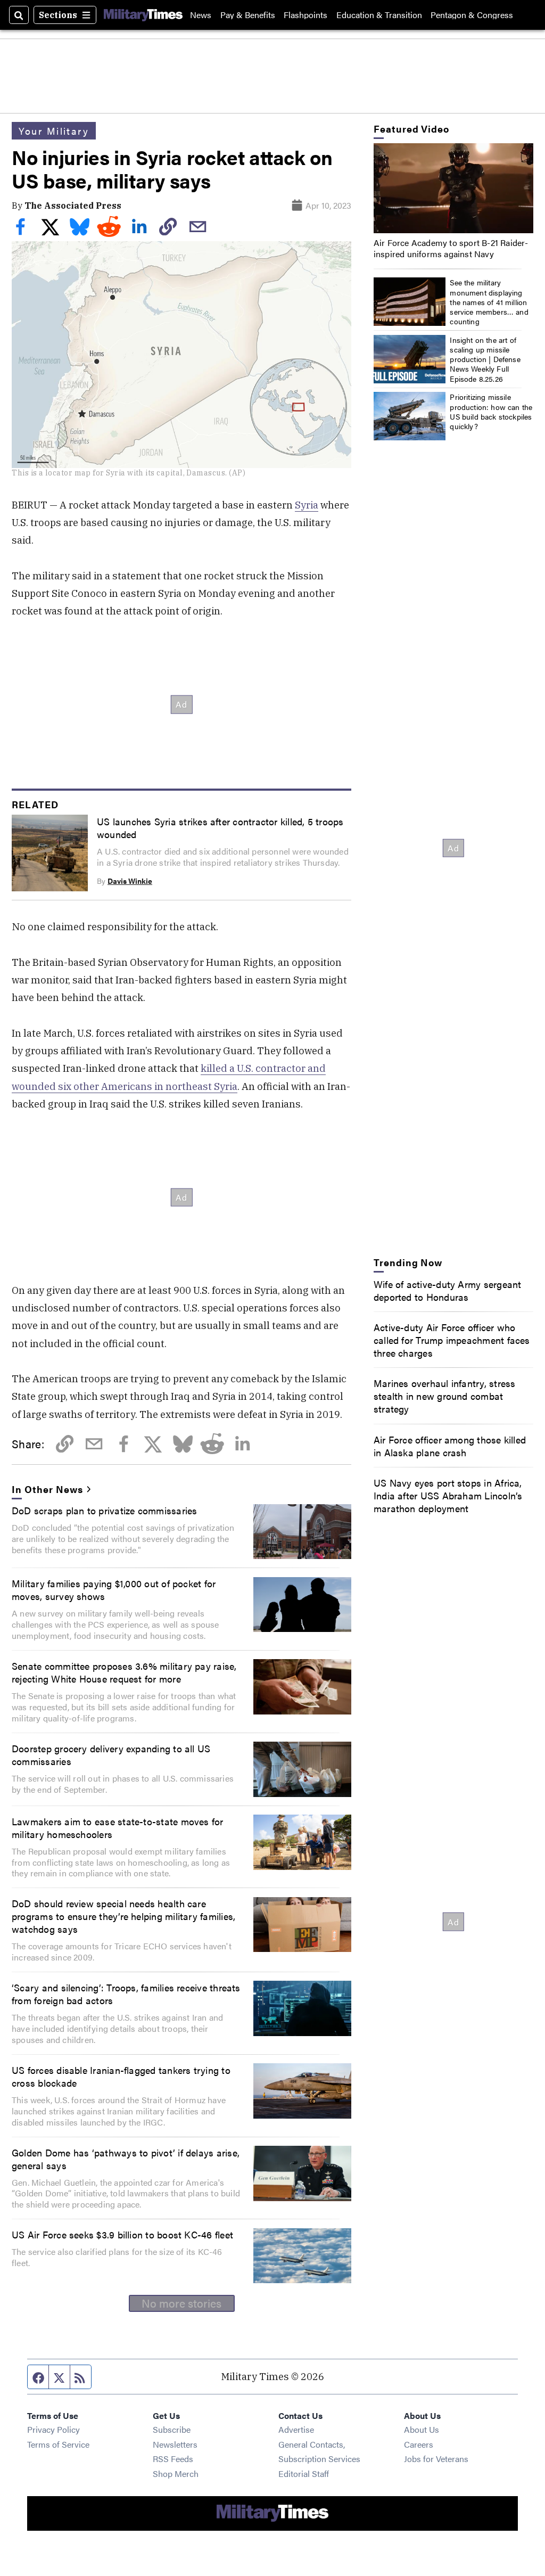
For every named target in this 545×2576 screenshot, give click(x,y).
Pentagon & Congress (472, 15)
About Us (422, 2429)
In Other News (47, 1489)
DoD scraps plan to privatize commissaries (104, 1510)
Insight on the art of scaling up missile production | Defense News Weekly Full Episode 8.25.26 (485, 359)
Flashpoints (305, 15)
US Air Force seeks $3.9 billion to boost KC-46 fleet (122, 2234)
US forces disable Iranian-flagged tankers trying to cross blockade (121, 2076)
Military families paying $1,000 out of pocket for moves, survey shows (114, 1589)
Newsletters (175, 2444)
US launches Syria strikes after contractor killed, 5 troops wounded (220, 827)
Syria (307, 505)
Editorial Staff (304, 2474)
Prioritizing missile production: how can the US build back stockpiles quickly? (491, 411)
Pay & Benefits (248, 15)
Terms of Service (58, 2444)
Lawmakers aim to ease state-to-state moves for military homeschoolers (118, 1827)
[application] (453, 188)
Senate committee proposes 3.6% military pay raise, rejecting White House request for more (124, 1672)
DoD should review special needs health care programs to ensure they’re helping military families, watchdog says (123, 1916)
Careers (419, 2444)
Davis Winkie (130, 881)
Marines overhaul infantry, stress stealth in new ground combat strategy (445, 1396)
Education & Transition (379, 15)
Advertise (296, 2429)
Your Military (54, 130)
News (201, 15)
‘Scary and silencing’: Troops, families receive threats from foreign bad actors (126, 1993)
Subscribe (172, 2429)
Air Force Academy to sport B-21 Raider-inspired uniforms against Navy (451, 248)
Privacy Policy (53, 2429)
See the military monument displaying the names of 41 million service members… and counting (489, 302)
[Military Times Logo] (143, 15)
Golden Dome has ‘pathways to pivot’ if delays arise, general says (126, 2159)
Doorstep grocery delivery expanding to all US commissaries (111, 1754)
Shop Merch (176, 2474)
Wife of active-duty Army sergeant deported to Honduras (448, 1290)
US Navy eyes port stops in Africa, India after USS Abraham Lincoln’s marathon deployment (448, 1495)
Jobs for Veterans (436, 2459)
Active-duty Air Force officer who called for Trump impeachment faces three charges (452, 1340)
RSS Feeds (173, 2459)
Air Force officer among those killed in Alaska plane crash (450, 1446)
